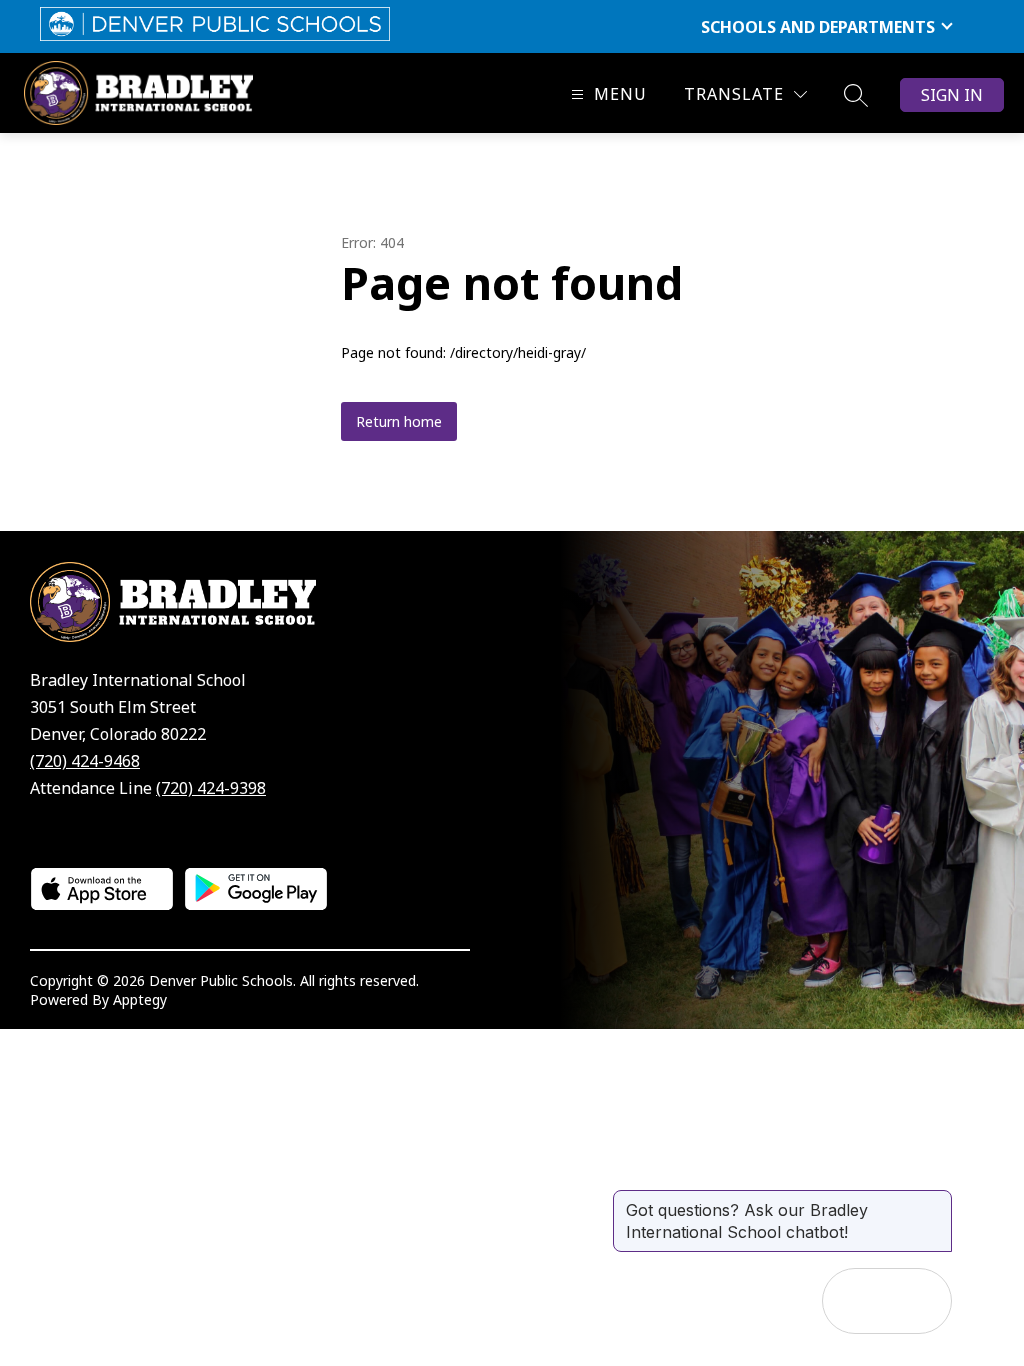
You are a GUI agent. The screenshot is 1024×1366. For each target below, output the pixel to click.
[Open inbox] (855, 1301)
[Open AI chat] (919, 1301)
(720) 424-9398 (211, 788)
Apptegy (140, 999)
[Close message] (936, 1200)
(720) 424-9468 (85, 761)
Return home (399, 421)
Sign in (952, 95)
